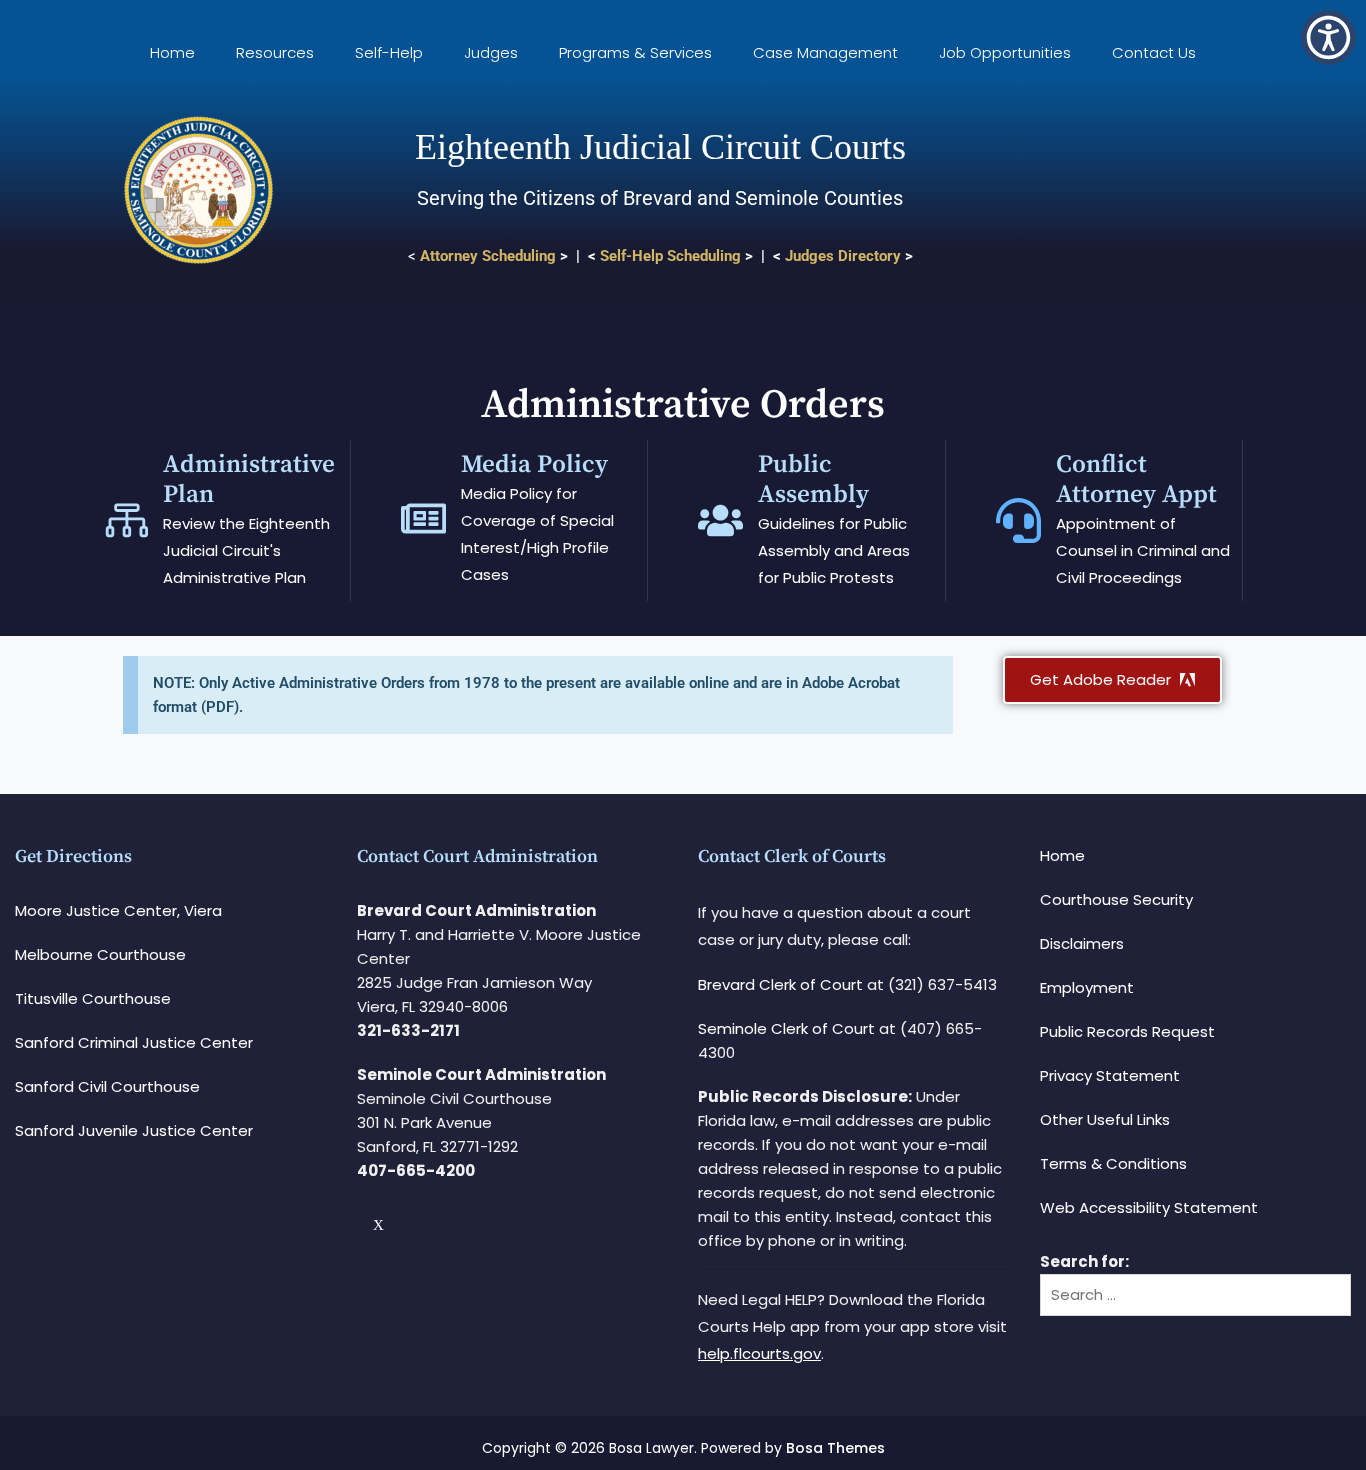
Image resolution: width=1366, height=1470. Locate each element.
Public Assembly (813, 479)
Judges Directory (843, 256)
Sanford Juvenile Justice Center (134, 1130)
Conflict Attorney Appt (1136, 479)
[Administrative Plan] (125, 520)
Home (172, 52)
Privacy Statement (1110, 1075)
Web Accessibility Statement (1149, 1207)
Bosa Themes (835, 1448)
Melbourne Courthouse (100, 954)
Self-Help (389, 52)
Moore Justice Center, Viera (118, 910)
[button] (1328, 37)
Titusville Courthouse (93, 998)
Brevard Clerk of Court (780, 984)
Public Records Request (1127, 1031)
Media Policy (534, 464)
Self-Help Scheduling (670, 256)
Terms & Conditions (1113, 1163)
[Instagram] (394, 1224)
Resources (275, 52)
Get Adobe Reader (1102, 679)
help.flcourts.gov (759, 1353)
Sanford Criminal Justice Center (134, 1042)
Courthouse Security (1116, 899)
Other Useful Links (1105, 1119)
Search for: (1084, 1261)
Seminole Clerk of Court (786, 1028)
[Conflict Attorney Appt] (1018, 520)
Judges (491, 52)
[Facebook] (365, 1224)
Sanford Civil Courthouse (107, 1086)
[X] (380, 1224)
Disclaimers (1082, 943)
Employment (1087, 987)
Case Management (825, 52)
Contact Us (1154, 52)
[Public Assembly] (720, 520)
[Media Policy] (423, 518)
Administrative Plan (249, 479)
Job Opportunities (1005, 52)
